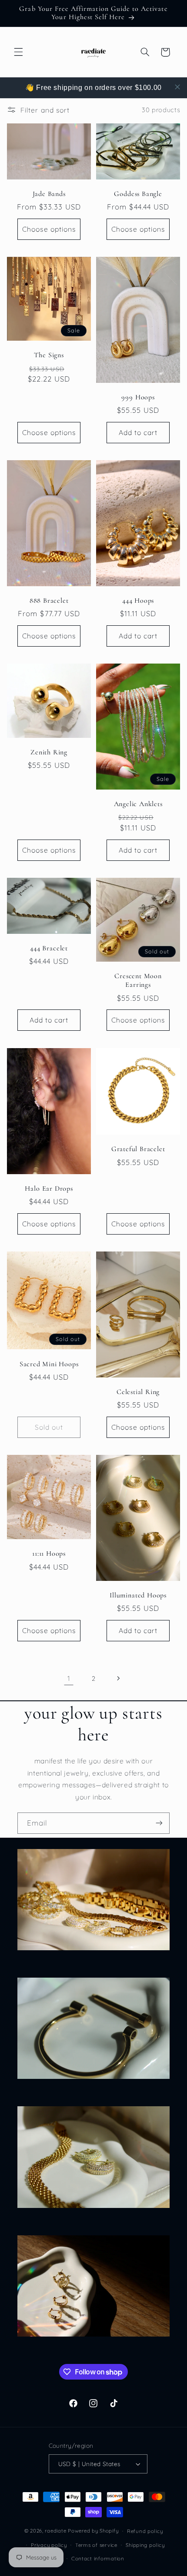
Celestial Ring (138, 1392)
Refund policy (145, 2531)
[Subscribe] (159, 1823)
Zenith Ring (49, 752)
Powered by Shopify (93, 2531)
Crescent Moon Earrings (138, 981)
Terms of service (96, 2545)
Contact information (98, 2558)
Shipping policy (145, 2545)
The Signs (49, 356)
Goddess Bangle (138, 194)
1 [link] (69, 1678)
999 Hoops (138, 397)
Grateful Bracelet (138, 1149)
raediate (55, 2531)
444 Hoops (138, 601)
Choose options (49, 229)
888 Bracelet (49, 601)
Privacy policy (49, 2545)
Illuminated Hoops (138, 1595)
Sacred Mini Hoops (49, 1364)
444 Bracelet (49, 948)
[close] (177, 87)
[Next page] (118, 1679)
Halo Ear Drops (49, 1189)
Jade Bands (49, 194)
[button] (18, 52)
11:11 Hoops (49, 1554)
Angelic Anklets (138, 804)
